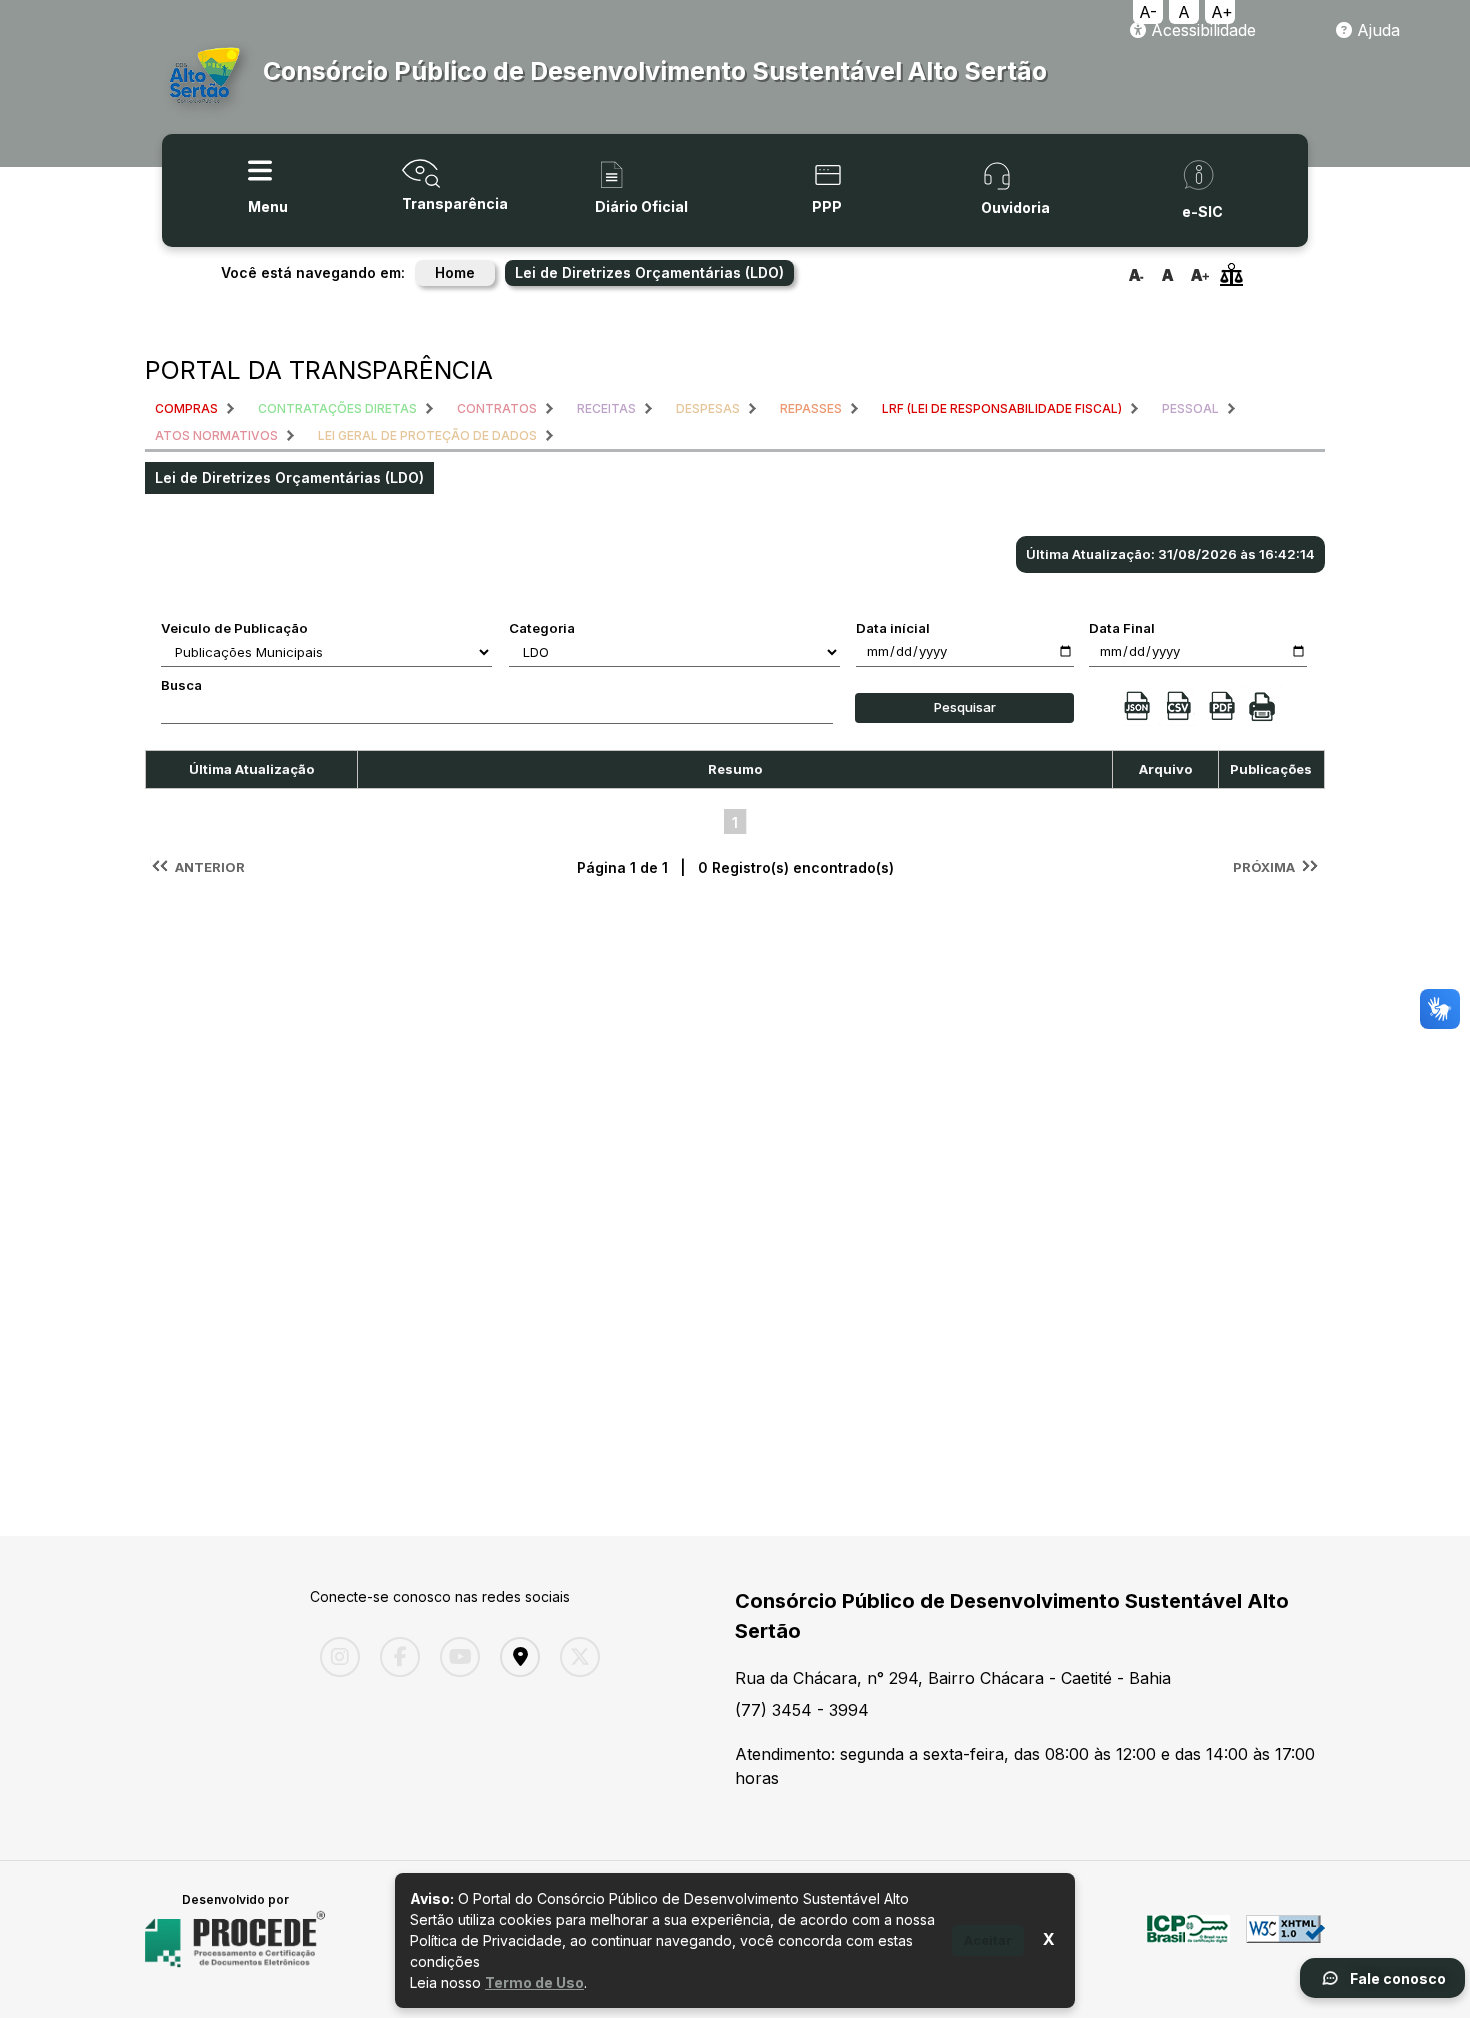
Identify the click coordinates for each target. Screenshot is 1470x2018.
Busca (181, 685)
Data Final (1122, 628)
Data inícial (893, 628)
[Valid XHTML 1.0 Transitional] (1285, 1940)
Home (455, 272)
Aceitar (988, 1940)
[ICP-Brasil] (1188, 1940)
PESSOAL (1190, 408)
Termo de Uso (534, 1982)
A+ (1222, 12)
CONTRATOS (497, 408)
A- (1148, 12)
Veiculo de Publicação (234, 628)
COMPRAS (186, 408)
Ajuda (1376, 30)
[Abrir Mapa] (515, 1657)
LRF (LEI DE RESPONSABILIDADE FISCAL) (1002, 408)
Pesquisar (965, 707)
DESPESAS (708, 408)
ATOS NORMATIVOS (216, 435)
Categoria (542, 628)
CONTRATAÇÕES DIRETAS (337, 408)
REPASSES (811, 408)
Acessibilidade (1201, 30)
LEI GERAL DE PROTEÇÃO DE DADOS (427, 435)
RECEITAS (606, 408)
